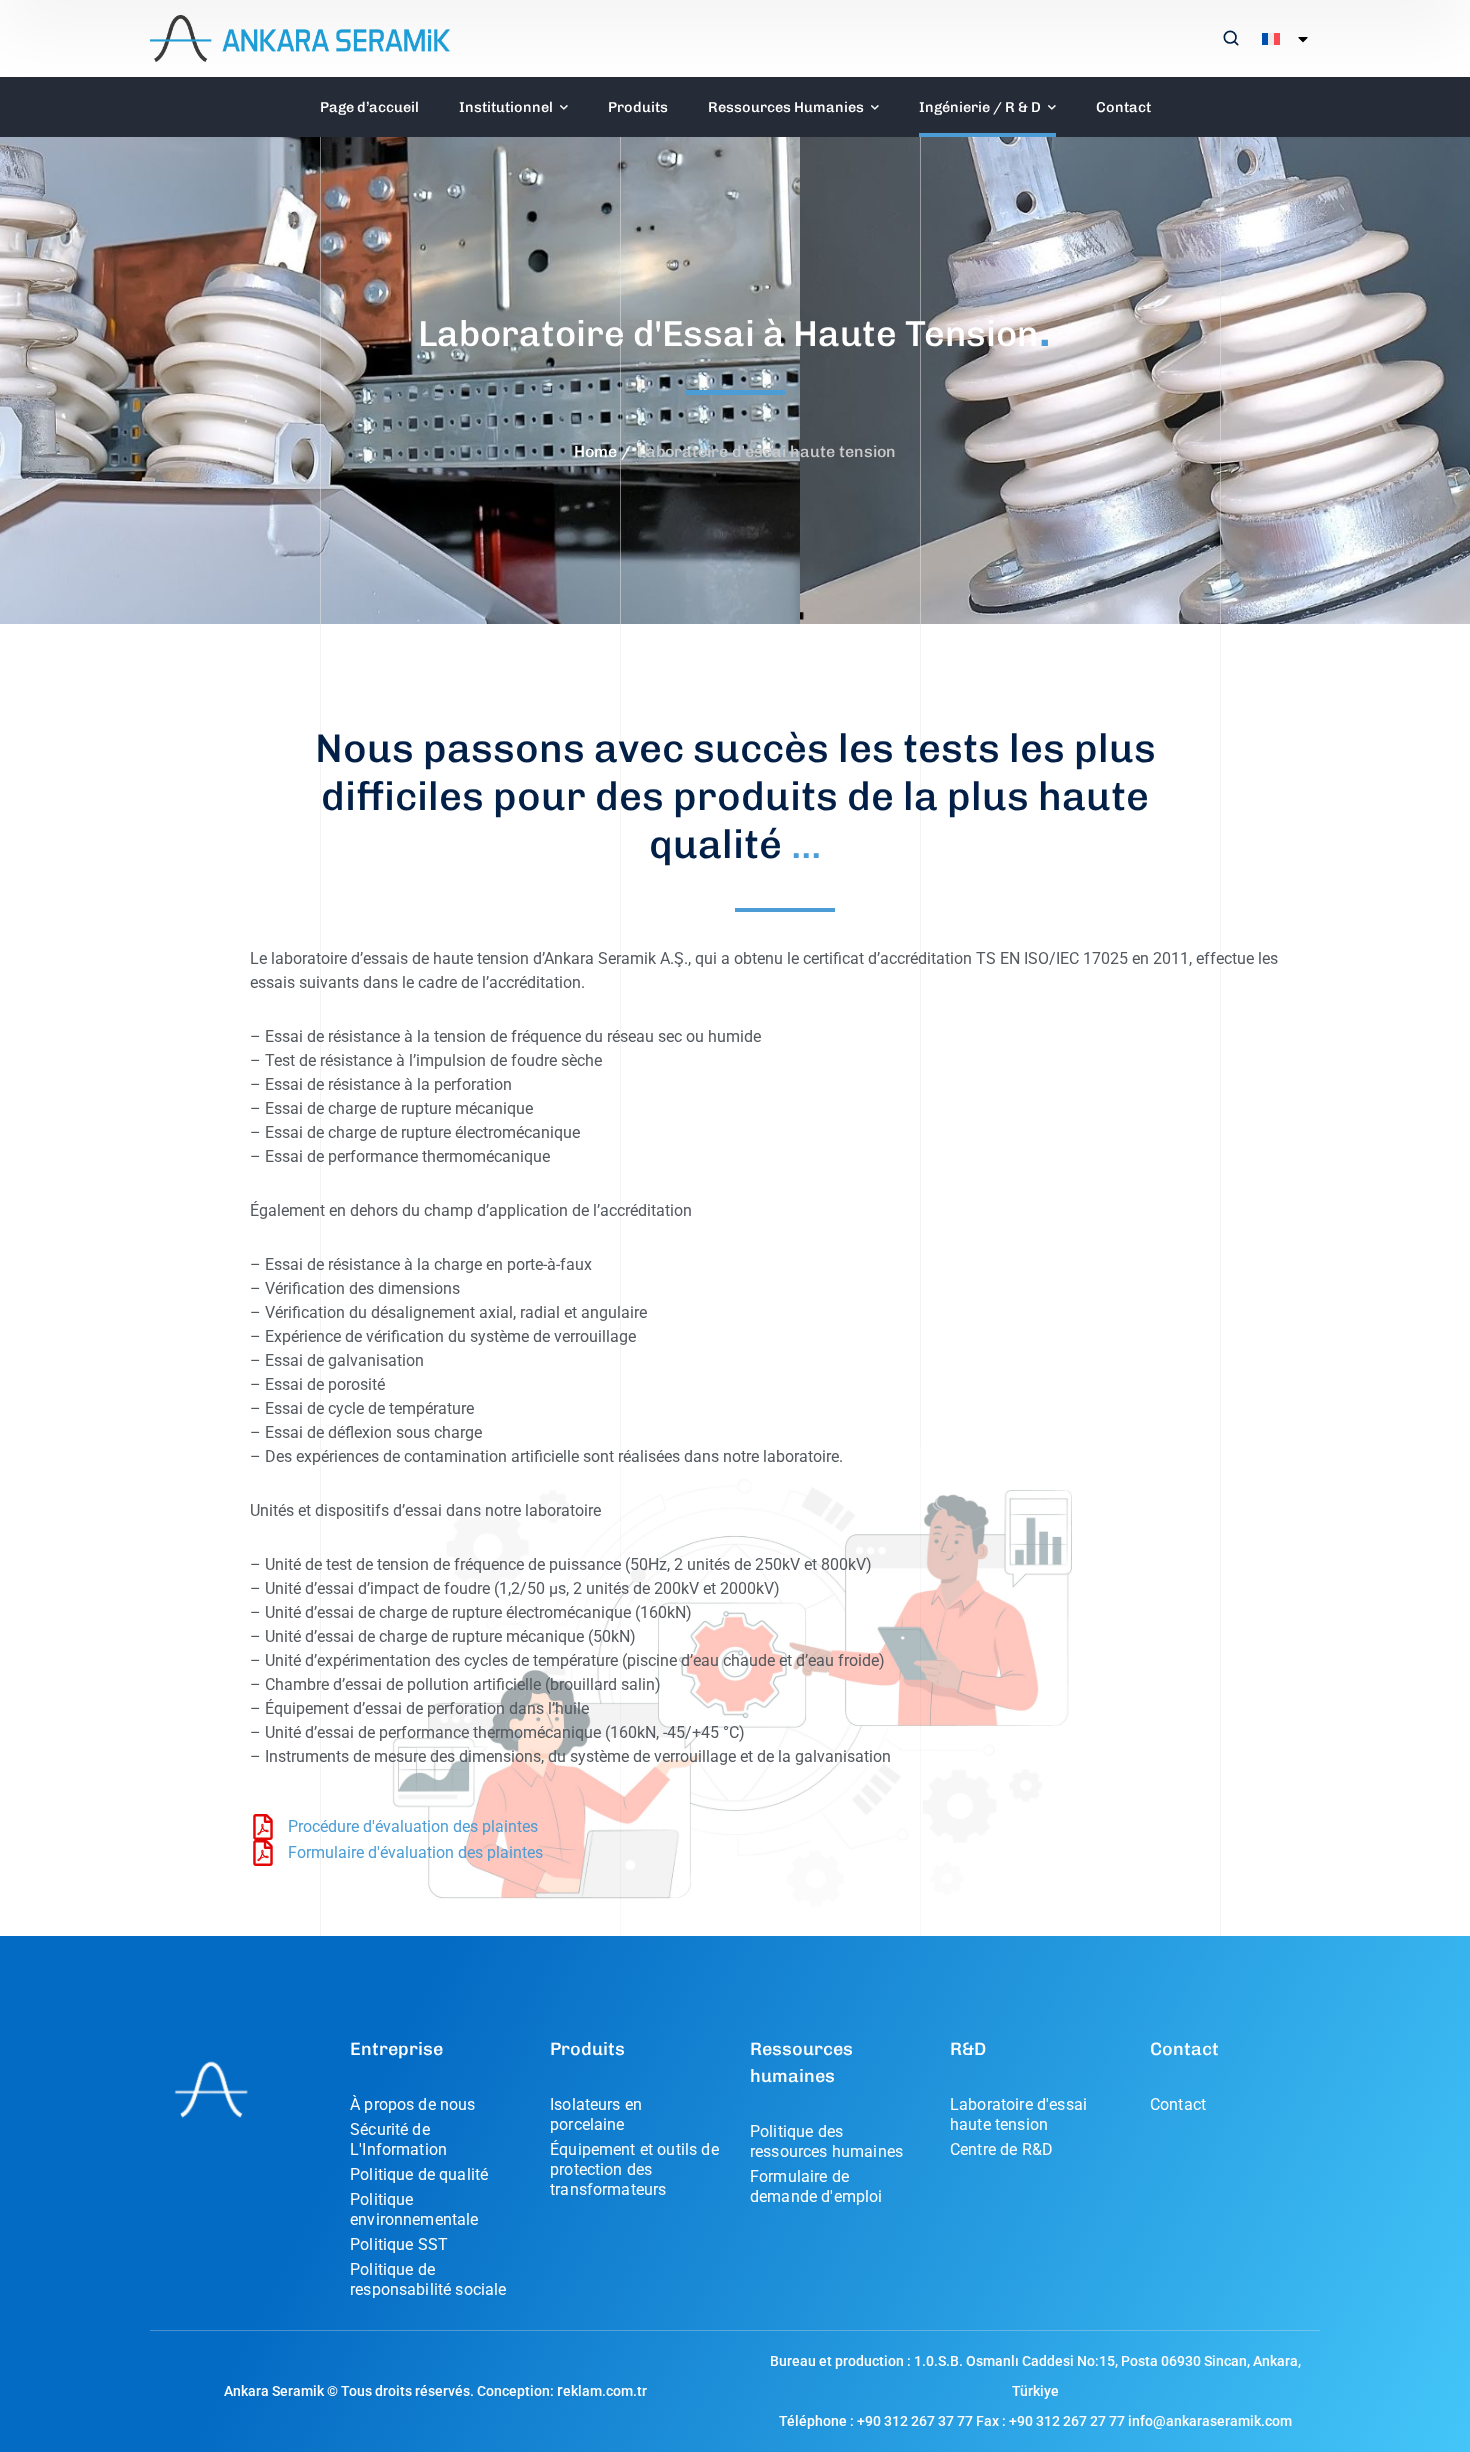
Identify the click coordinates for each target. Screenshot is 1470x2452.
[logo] (300, 37)
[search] (1231, 40)
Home (595, 451)
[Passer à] (1281, 39)
